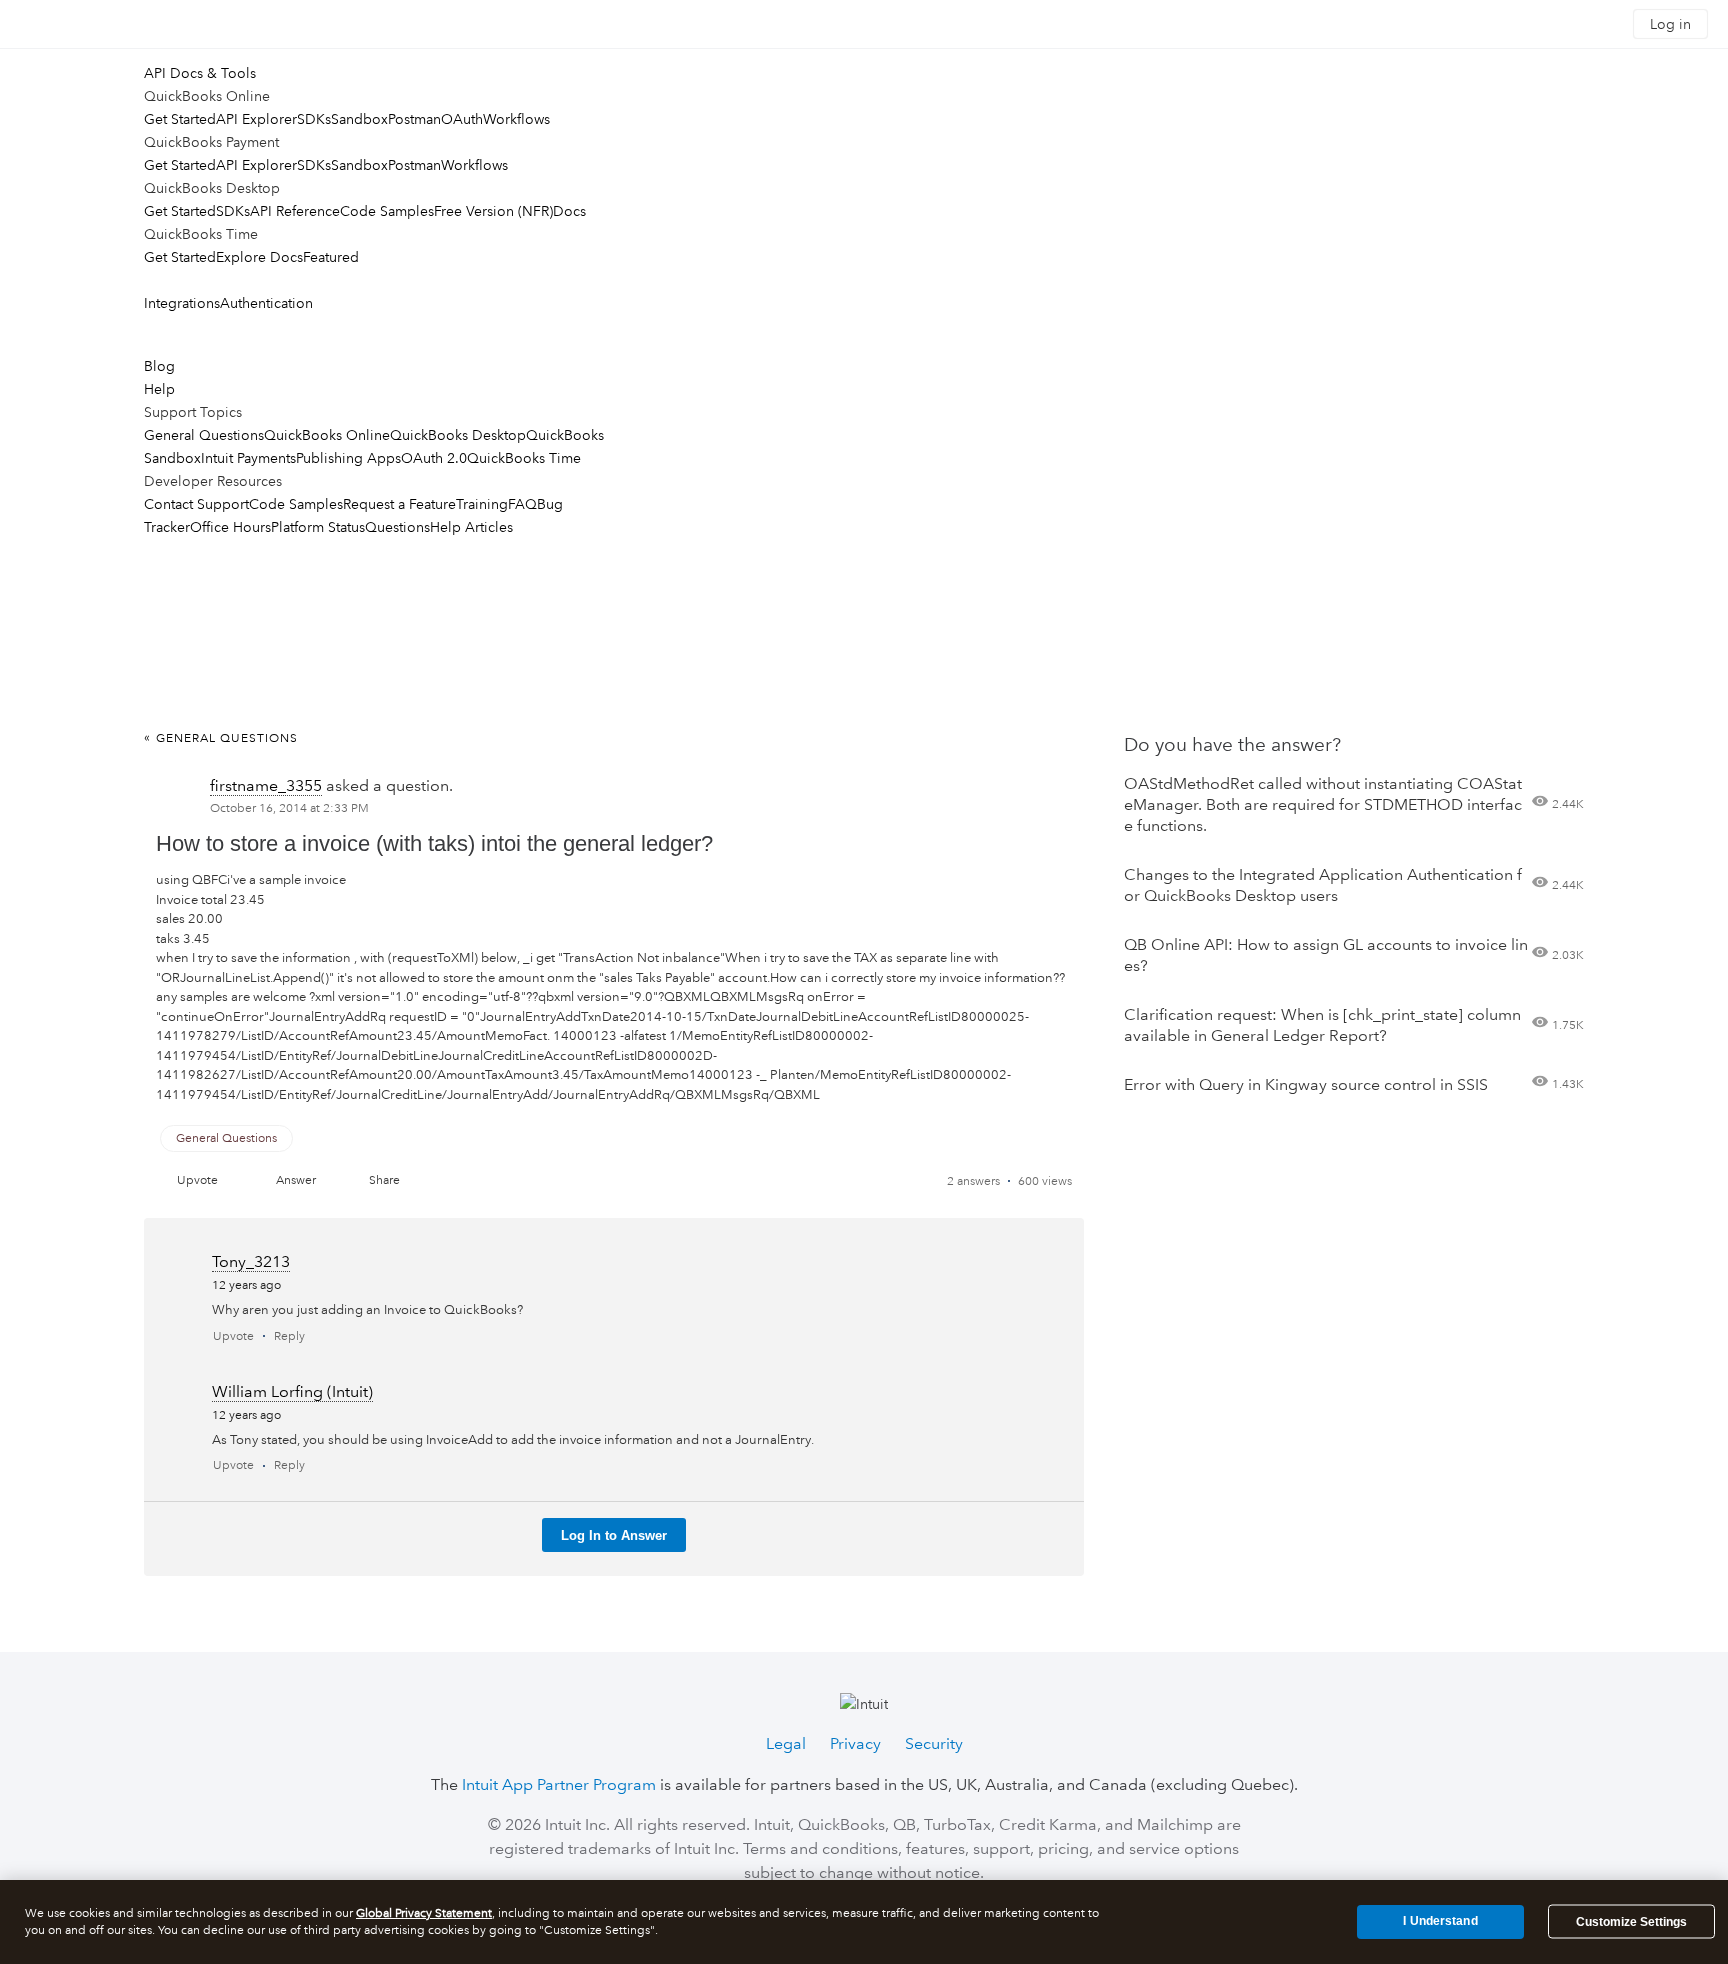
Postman (414, 119)
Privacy (855, 1743)
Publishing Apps (348, 458)
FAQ (522, 504)
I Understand (1440, 1921)
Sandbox (359, 119)
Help (159, 389)
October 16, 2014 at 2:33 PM (289, 808)
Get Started (180, 119)
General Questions (204, 435)
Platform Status (318, 527)
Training (482, 504)
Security (934, 1743)
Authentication (266, 303)
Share (384, 1180)
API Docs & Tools (200, 73)
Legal (786, 1743)
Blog (159, 366)
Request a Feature (399, 504)
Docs (569, 211)
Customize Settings (1631, 1922)
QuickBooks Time (524, 458)
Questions (397, 527)
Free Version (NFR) (493, 211)
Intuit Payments (248, 458)
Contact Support (196, 504)
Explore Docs (259, 257)
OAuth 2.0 (434, 458)
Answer (296, 1180)
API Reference (295, 211)
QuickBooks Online (327, 435)
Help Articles (471, 527)
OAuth (462, 119)
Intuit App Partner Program (559, 1784)
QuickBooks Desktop (458, 435)
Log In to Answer (614, 1535)
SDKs (314, 119)
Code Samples (387, 211)
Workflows (516, 119)
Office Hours (230, 527)
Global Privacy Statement (424, 1913)
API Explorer (256, 119)
